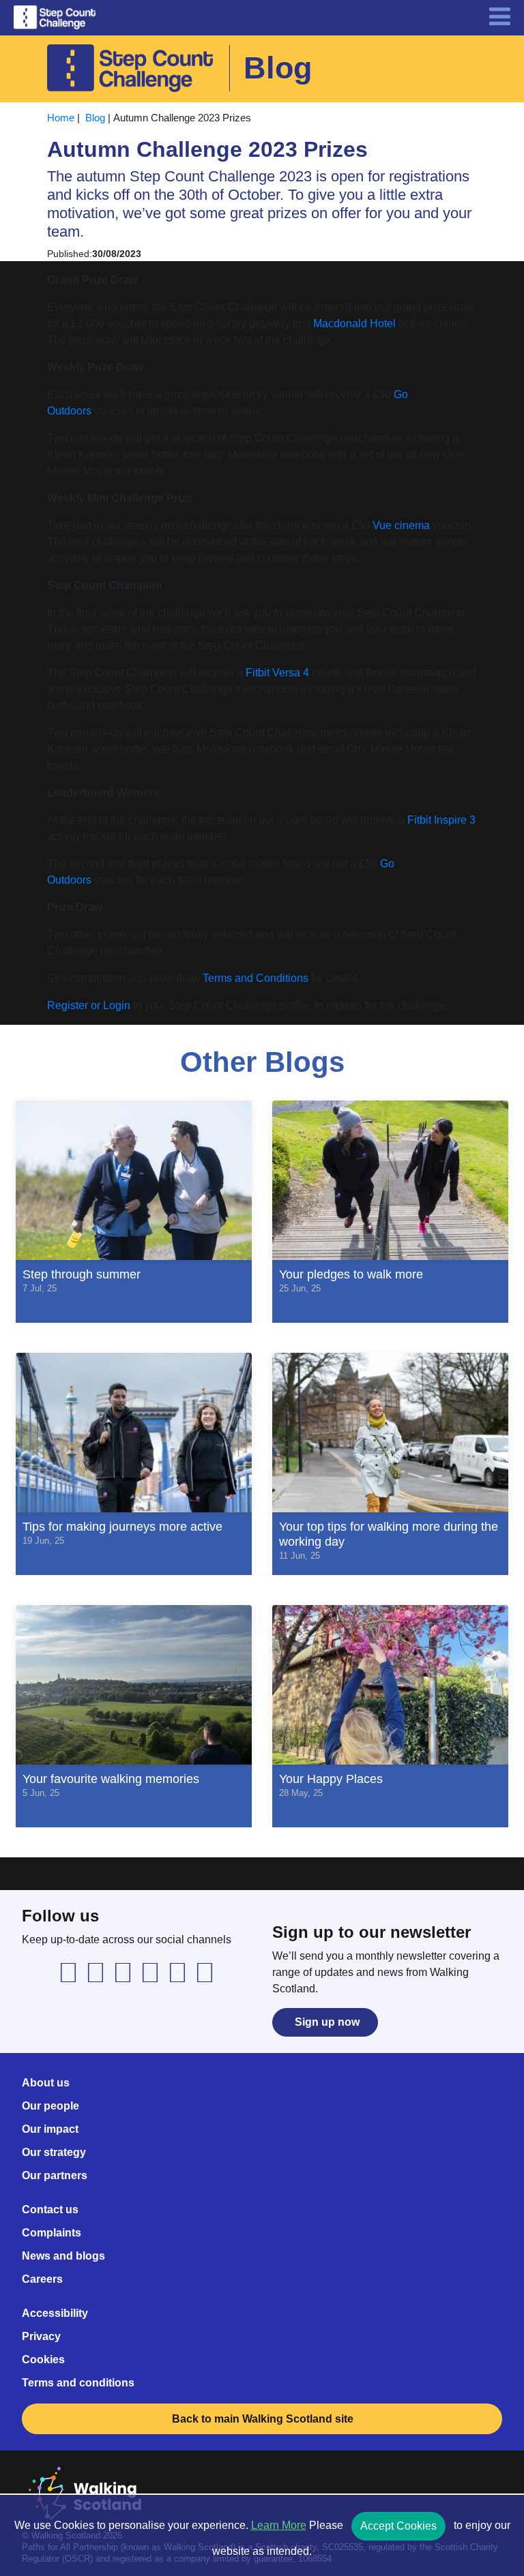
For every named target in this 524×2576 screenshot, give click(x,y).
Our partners (55, 2175)
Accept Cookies (398, 2526)
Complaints (52, 2233)
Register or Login (89, 1005)
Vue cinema (401, 525)
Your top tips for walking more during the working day (389, 1540)
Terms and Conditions (256, 978)
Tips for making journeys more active (122, 1532)
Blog (95, 118)
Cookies (43, 2360)
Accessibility (55, 2313)
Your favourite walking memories (111, 1785)
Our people (50, 2106)
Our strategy (54, 2152)
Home (61, 118)
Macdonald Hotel (354, 324)
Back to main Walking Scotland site (264, 2419)
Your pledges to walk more (351, 1280)
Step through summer (82, 1280)
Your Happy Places (331, 1785)
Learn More (279, 2525)
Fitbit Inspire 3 (441, 820)
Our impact (50, 2129)
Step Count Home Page (55, 18)
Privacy (41, 2336)
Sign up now (327, 2022)
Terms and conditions (78, 2383)
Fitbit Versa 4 (277, 673)
